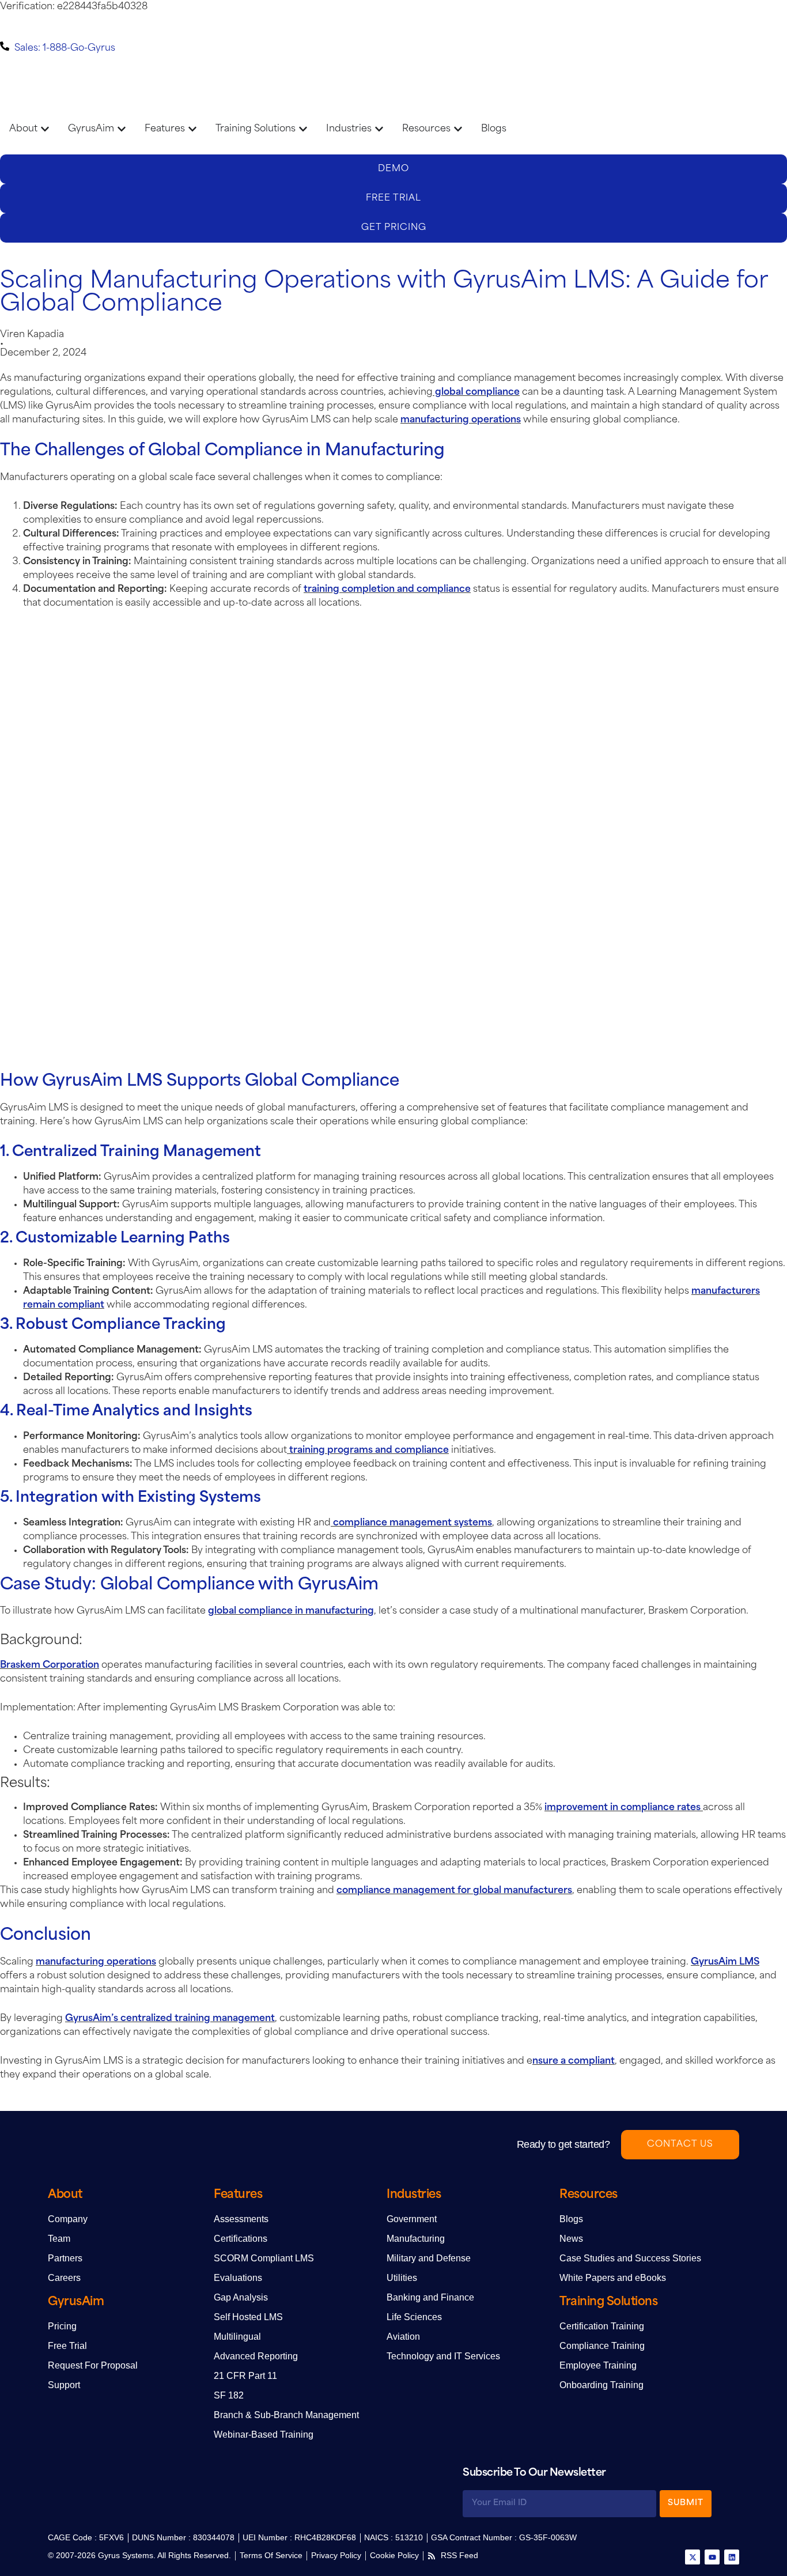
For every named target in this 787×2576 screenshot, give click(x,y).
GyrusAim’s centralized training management (170, 2019)
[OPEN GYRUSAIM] (122, 129)
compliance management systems (411, 1523)
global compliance (476, 392)
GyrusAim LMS (725, 1962)
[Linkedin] (732, 2557)
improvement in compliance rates (623, 1808)
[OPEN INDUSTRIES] (379, 129)
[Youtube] (712, 2557)
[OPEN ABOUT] (45, 129)
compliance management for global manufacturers (454, 1891)
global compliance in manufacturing (291, 1611)
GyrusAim (76, 2302)
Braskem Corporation (50, 1665)
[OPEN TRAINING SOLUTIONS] (303, 129)
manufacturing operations (461, 420)
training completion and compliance (387, 590)
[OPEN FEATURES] (192, 129)
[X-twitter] (693, 2557)
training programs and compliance (368, 1451)
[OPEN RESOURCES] (458, 129)
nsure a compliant (574, 2061)
